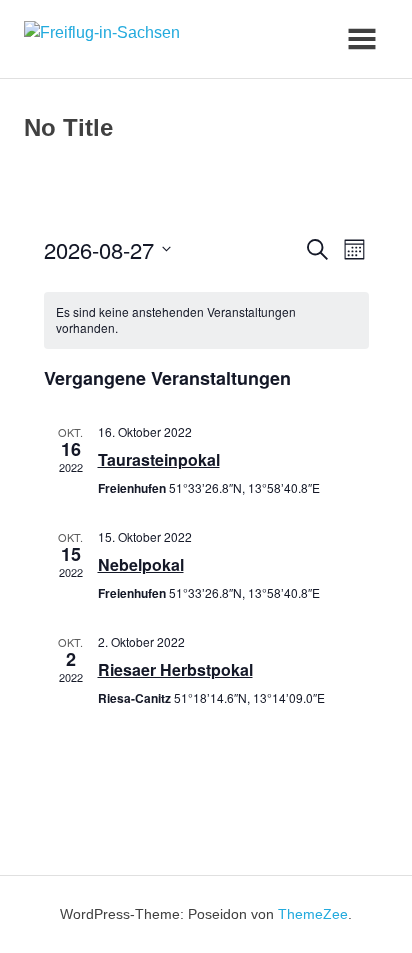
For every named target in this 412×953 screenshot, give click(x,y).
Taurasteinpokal (159, 459)
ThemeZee (313, 914)
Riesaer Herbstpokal (175, 669)
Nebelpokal (141, 564)
